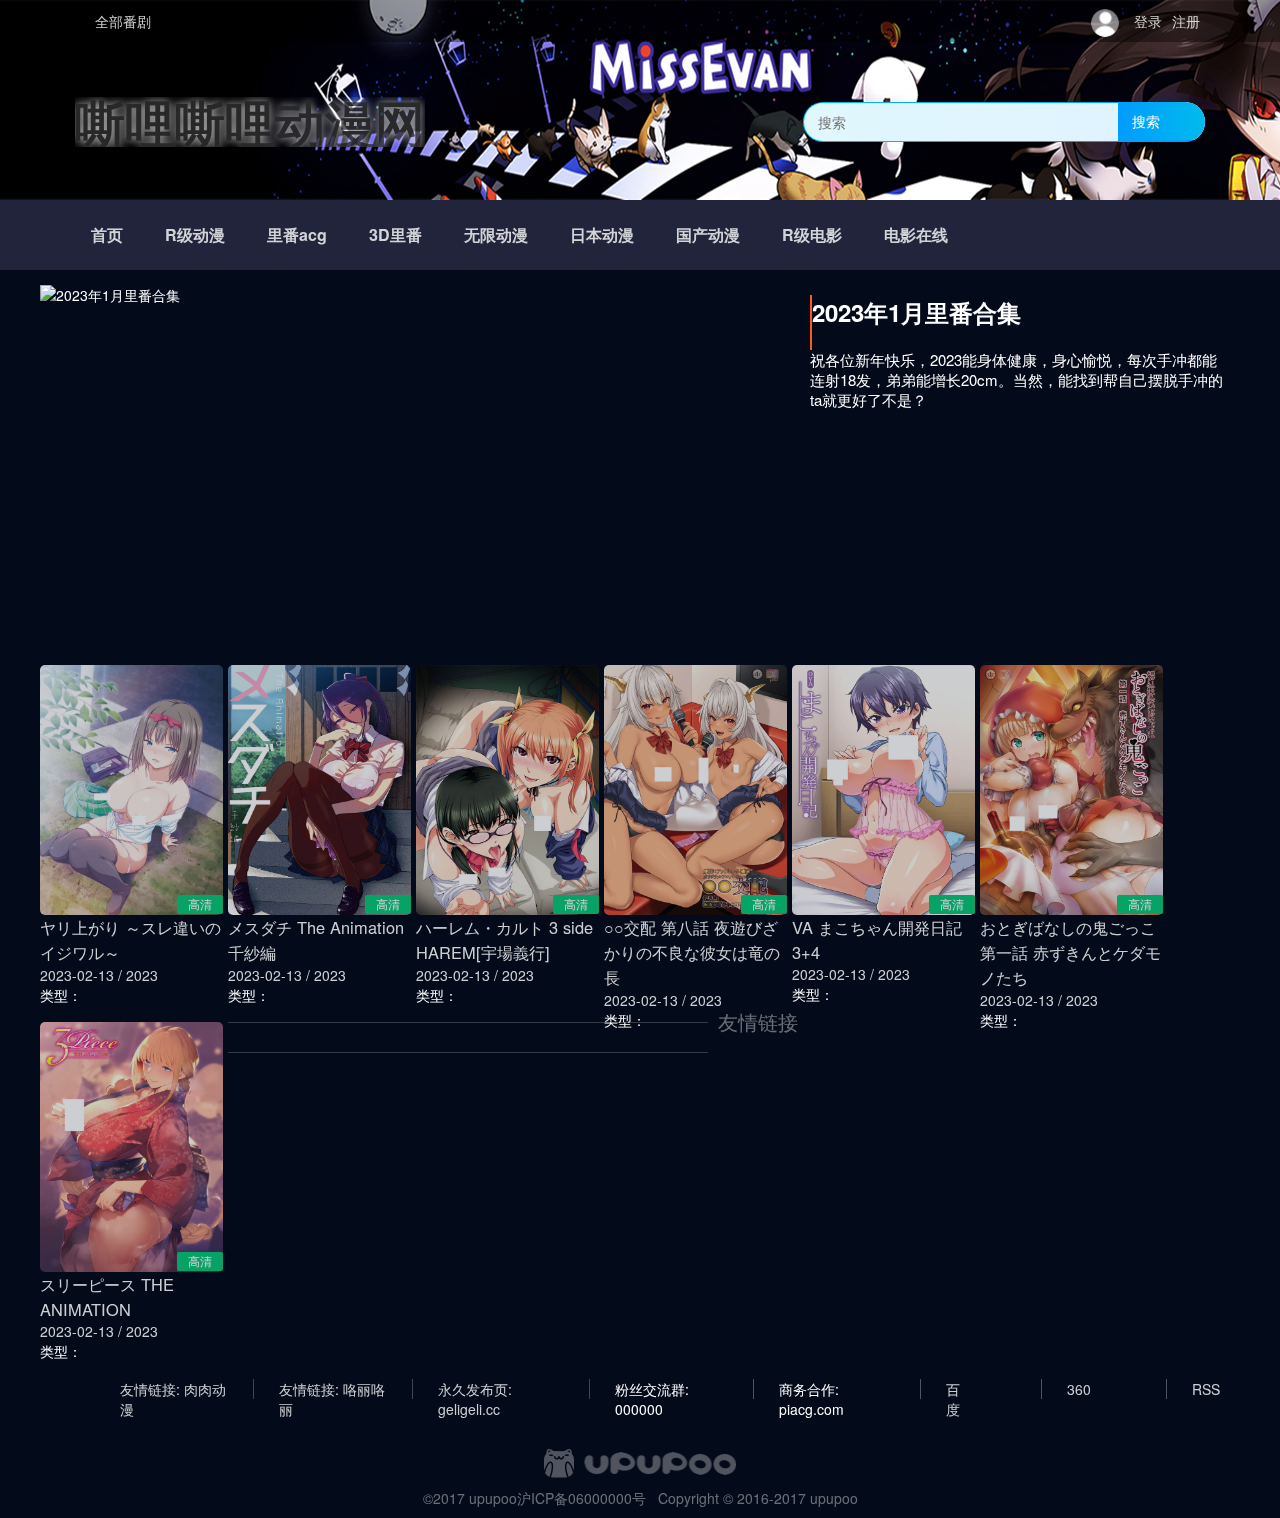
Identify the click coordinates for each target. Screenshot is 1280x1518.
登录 (1148, 21)
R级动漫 (195, 234)
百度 (953, 1389)
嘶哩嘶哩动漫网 (250, 121)
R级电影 (812, 234)
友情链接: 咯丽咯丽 (332, 1389)
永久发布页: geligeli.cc (475, 1389)
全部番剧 (123, 21)
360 (1079, 1389)
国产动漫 (708, 234)
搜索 (1146, 121)
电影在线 (916, 234)
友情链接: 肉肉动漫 (173, 1389)
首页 (107, 234)
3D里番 (395, 234)
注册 (1186, 21)
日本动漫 (602, 234)
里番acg (297, 234)
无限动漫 (496, 234)
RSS (1206, 1389)
